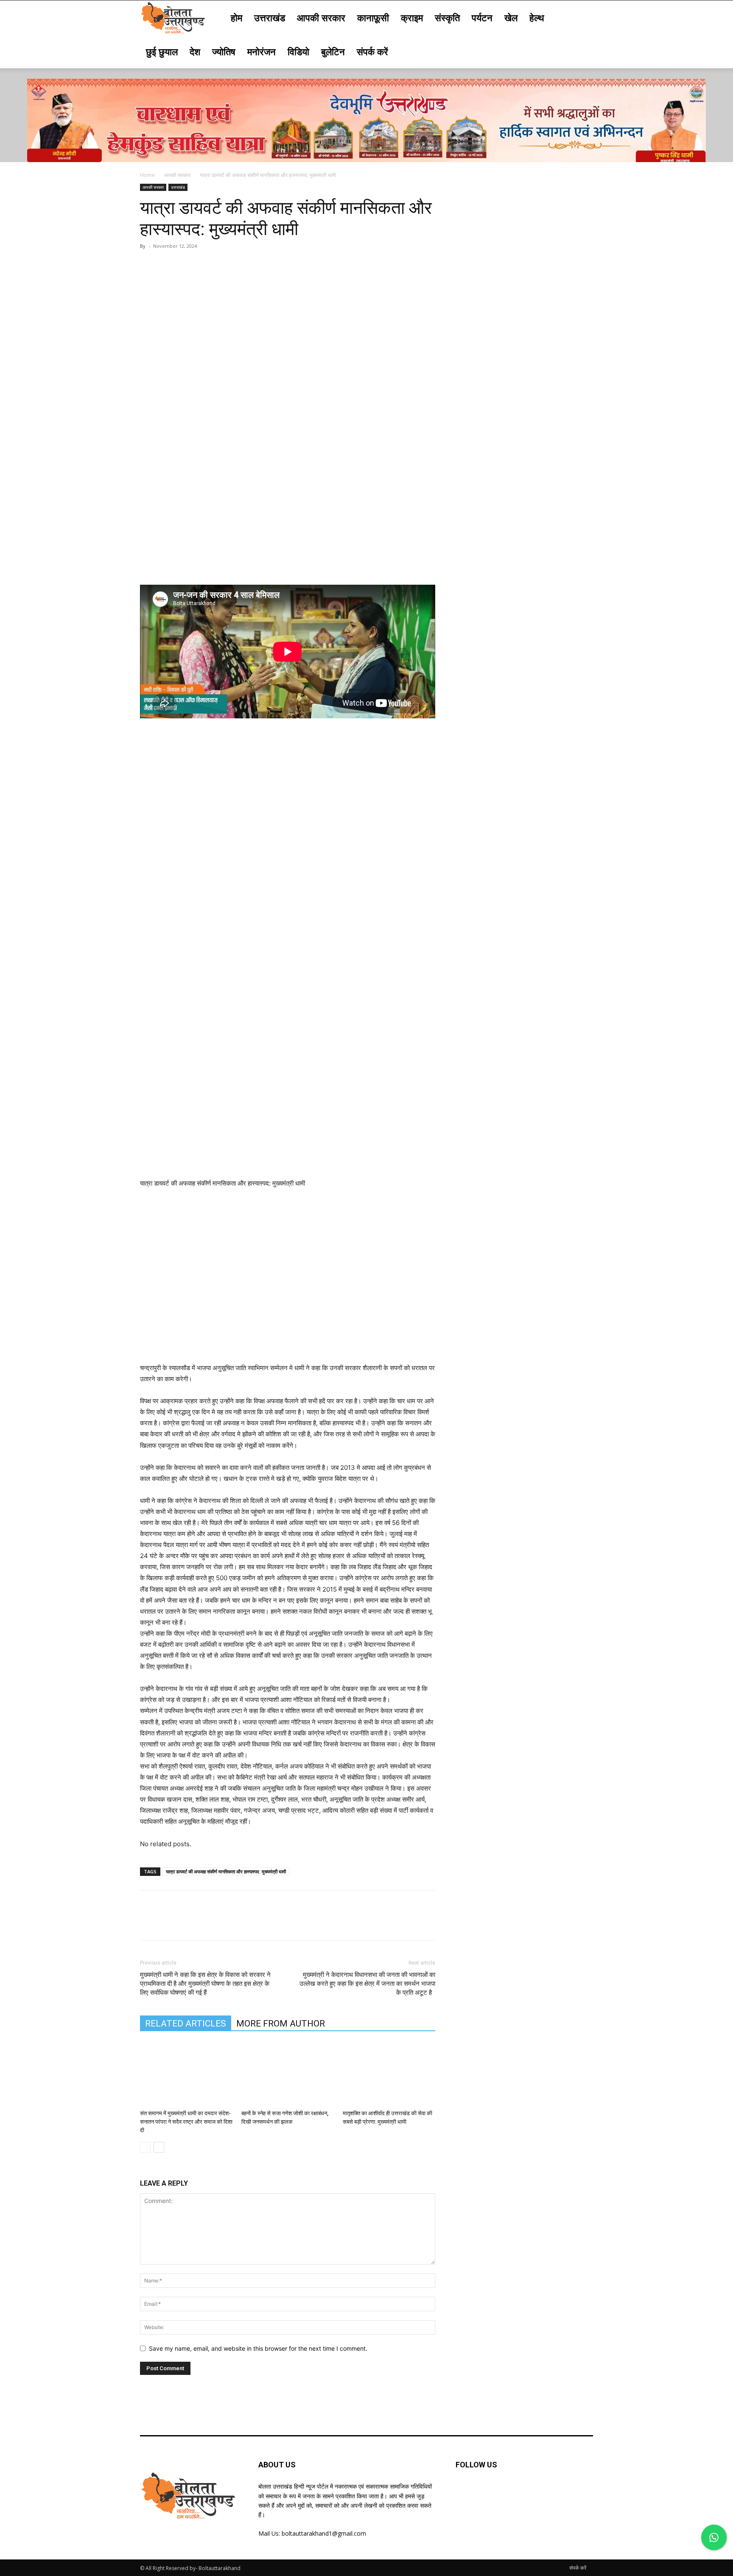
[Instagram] (527, 2492)
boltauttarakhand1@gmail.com (324, 2533)
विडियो (298, 51)
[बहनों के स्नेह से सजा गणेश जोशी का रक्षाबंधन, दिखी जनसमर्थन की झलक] (288, 2074)
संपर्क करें (372, 51)
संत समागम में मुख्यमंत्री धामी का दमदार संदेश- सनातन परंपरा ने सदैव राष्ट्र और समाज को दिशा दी (186, 2122)
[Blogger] (464, 2492)
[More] (227, 265)
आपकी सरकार (321, 17)
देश (195, 51)
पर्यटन (482, 17)
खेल (511, 17)
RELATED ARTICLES (186, 2024)
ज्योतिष (224, 51)
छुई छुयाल (162, 51)
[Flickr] (505, 2492)
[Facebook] (148, 265)
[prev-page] (145, 2147)
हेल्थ (537, 17)
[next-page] (159, 2147)
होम (236, 17)
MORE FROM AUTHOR (281, 2024)
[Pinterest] (187, 265)
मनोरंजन (262, 51)
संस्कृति (447, 17)
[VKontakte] (547, 2492)
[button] (583, 18)
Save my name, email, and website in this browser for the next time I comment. (258, 2348)
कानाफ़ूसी (373, 17)
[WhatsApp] (207, 265)
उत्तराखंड (270, 17)
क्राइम (412, 17)
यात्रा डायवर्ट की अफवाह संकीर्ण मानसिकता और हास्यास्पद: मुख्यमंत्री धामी (226, 1871)
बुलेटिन (333, 51)
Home (147, 175)
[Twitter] (168, 265)
